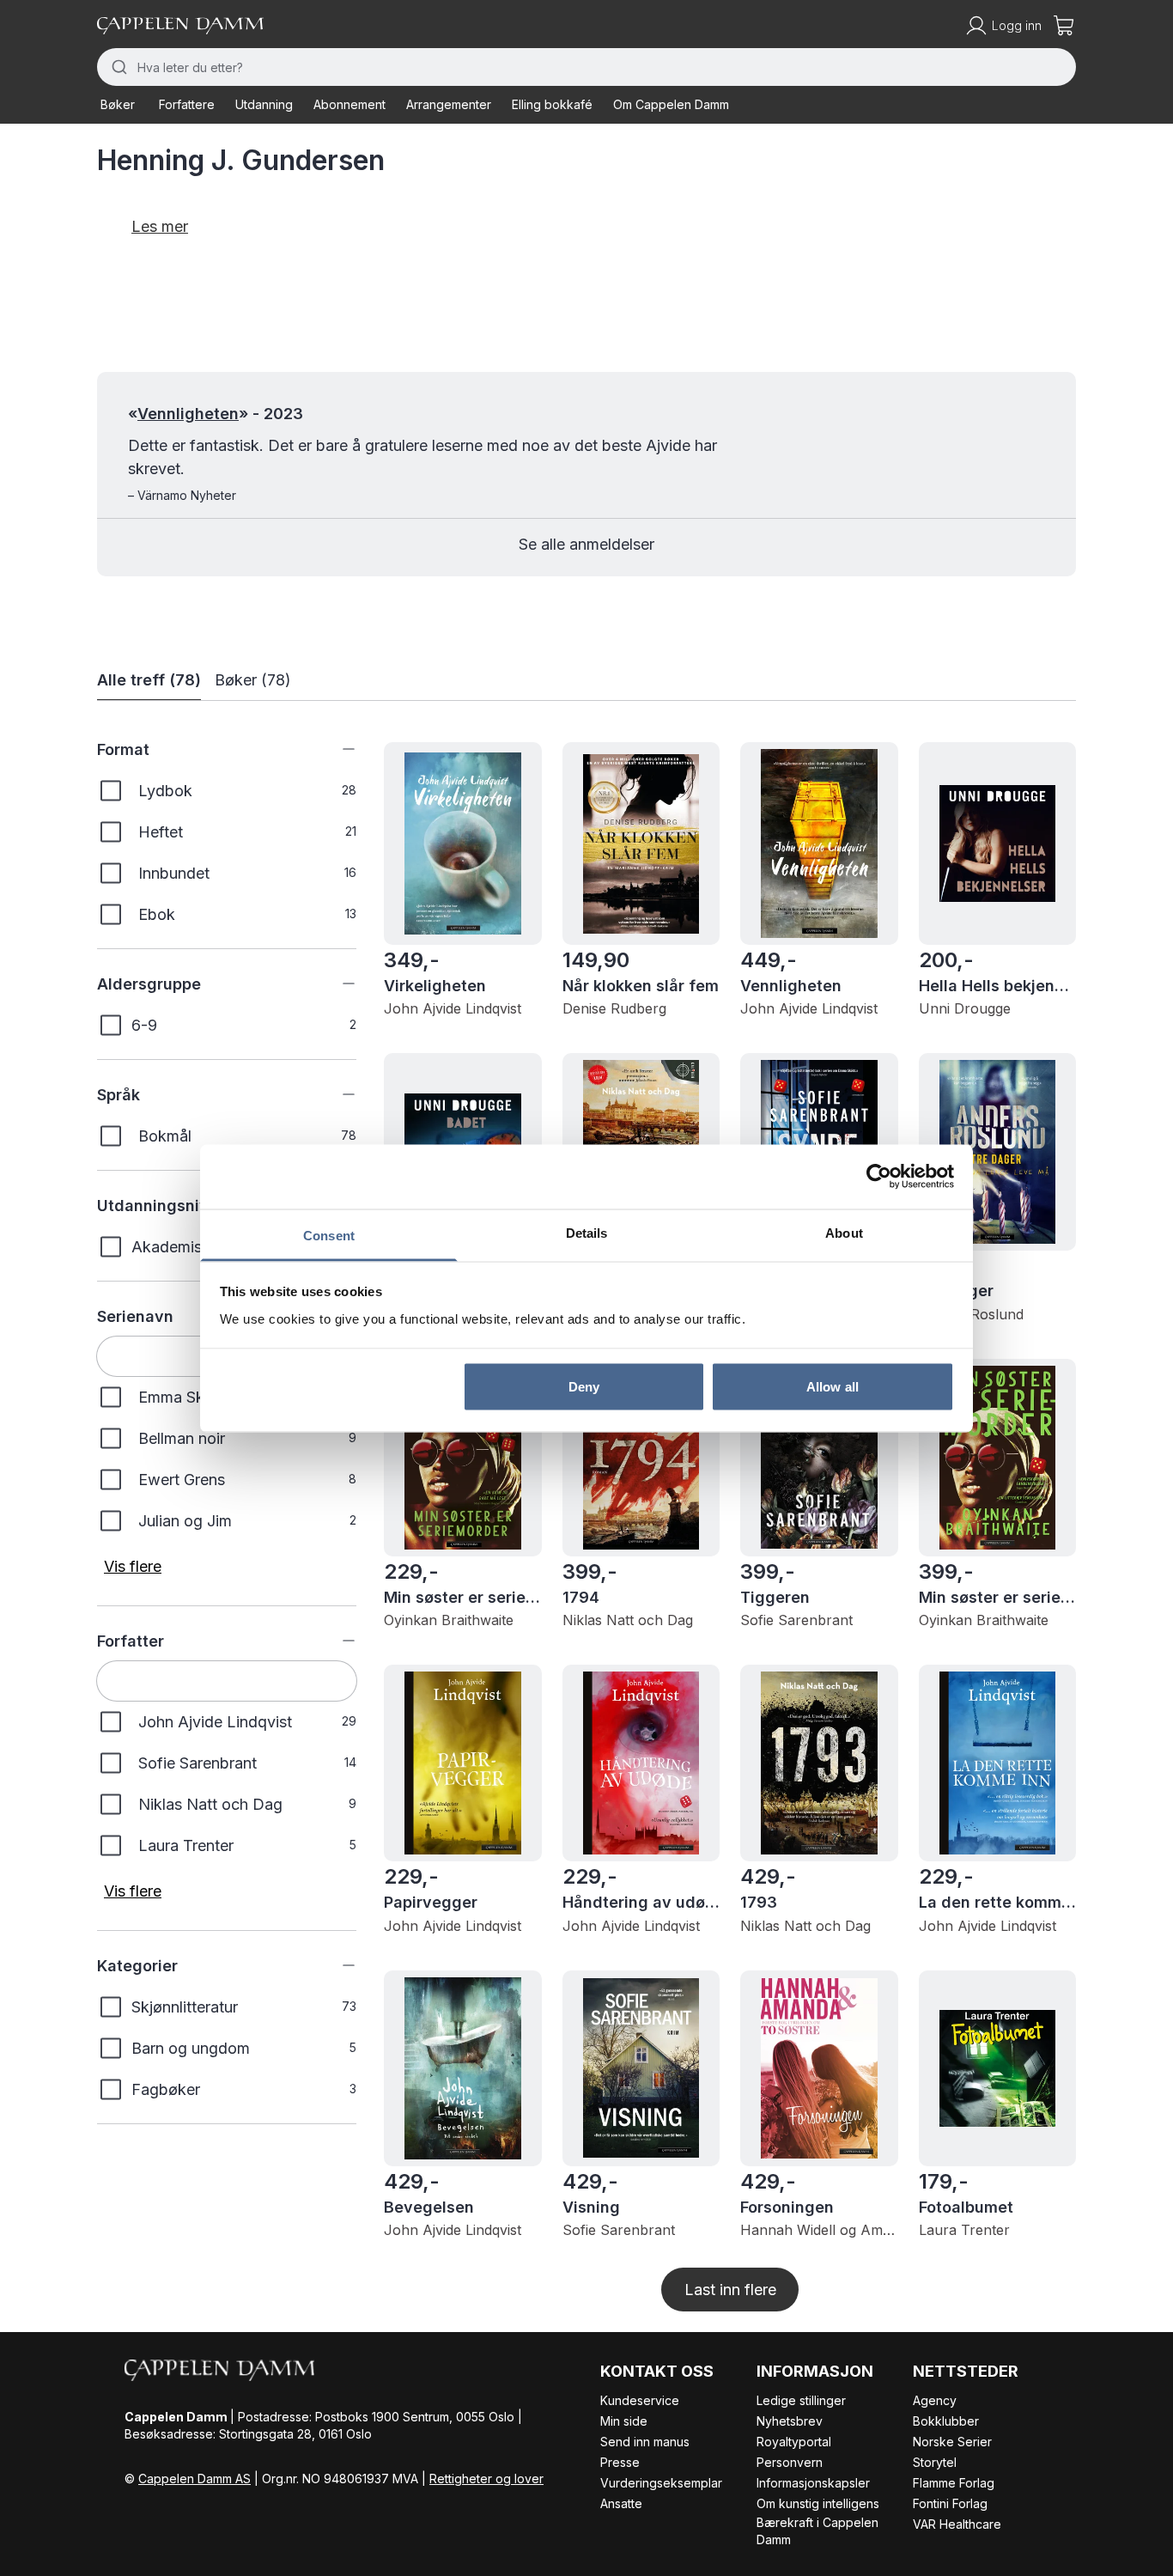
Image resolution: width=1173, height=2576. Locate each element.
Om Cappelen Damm (671, 104)
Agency (935, 2400)
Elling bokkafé (552, 104)
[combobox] (586, 67)
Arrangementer (449, 104)
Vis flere (133, 1566)
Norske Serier (952, 2442)
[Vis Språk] (336, 1094)
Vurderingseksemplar (661, 2483)
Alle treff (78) (149, 680)
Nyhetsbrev (790, 2421)
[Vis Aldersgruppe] (336, 984)
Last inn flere (730, 2290)
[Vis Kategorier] (336, 1965)
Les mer (160, 226)
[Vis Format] (336, 749)
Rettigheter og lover (486, 2479)
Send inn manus (645, 2442)
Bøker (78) (253, 680)
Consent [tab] (329, 1235)
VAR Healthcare (957, 2524)
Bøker (118, 104)
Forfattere (187, 104)
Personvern (790, 2462)
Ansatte (621, 2503)
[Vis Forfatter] (336, 1641)
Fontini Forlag (950, 2503)
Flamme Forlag (954, 2483)
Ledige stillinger (801, 2400)
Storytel (935, 2462)
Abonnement (349, 104)
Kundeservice (640, 2400)
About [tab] (844, 1232)
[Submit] (117, 67)
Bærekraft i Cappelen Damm (817, 2531)
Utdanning (264, 104)
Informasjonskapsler (813, 2483)
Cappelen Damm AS (194, 2479)
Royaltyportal (794, 2442)
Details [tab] (587, 1232)
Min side (624, 2421)
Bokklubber (946, 2421)
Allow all (833, 1387)
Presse (620, 2462)
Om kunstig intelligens (818, 2503)
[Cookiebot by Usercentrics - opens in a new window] (879, 1177)
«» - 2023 (216, 414)
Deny (584, 1387)
